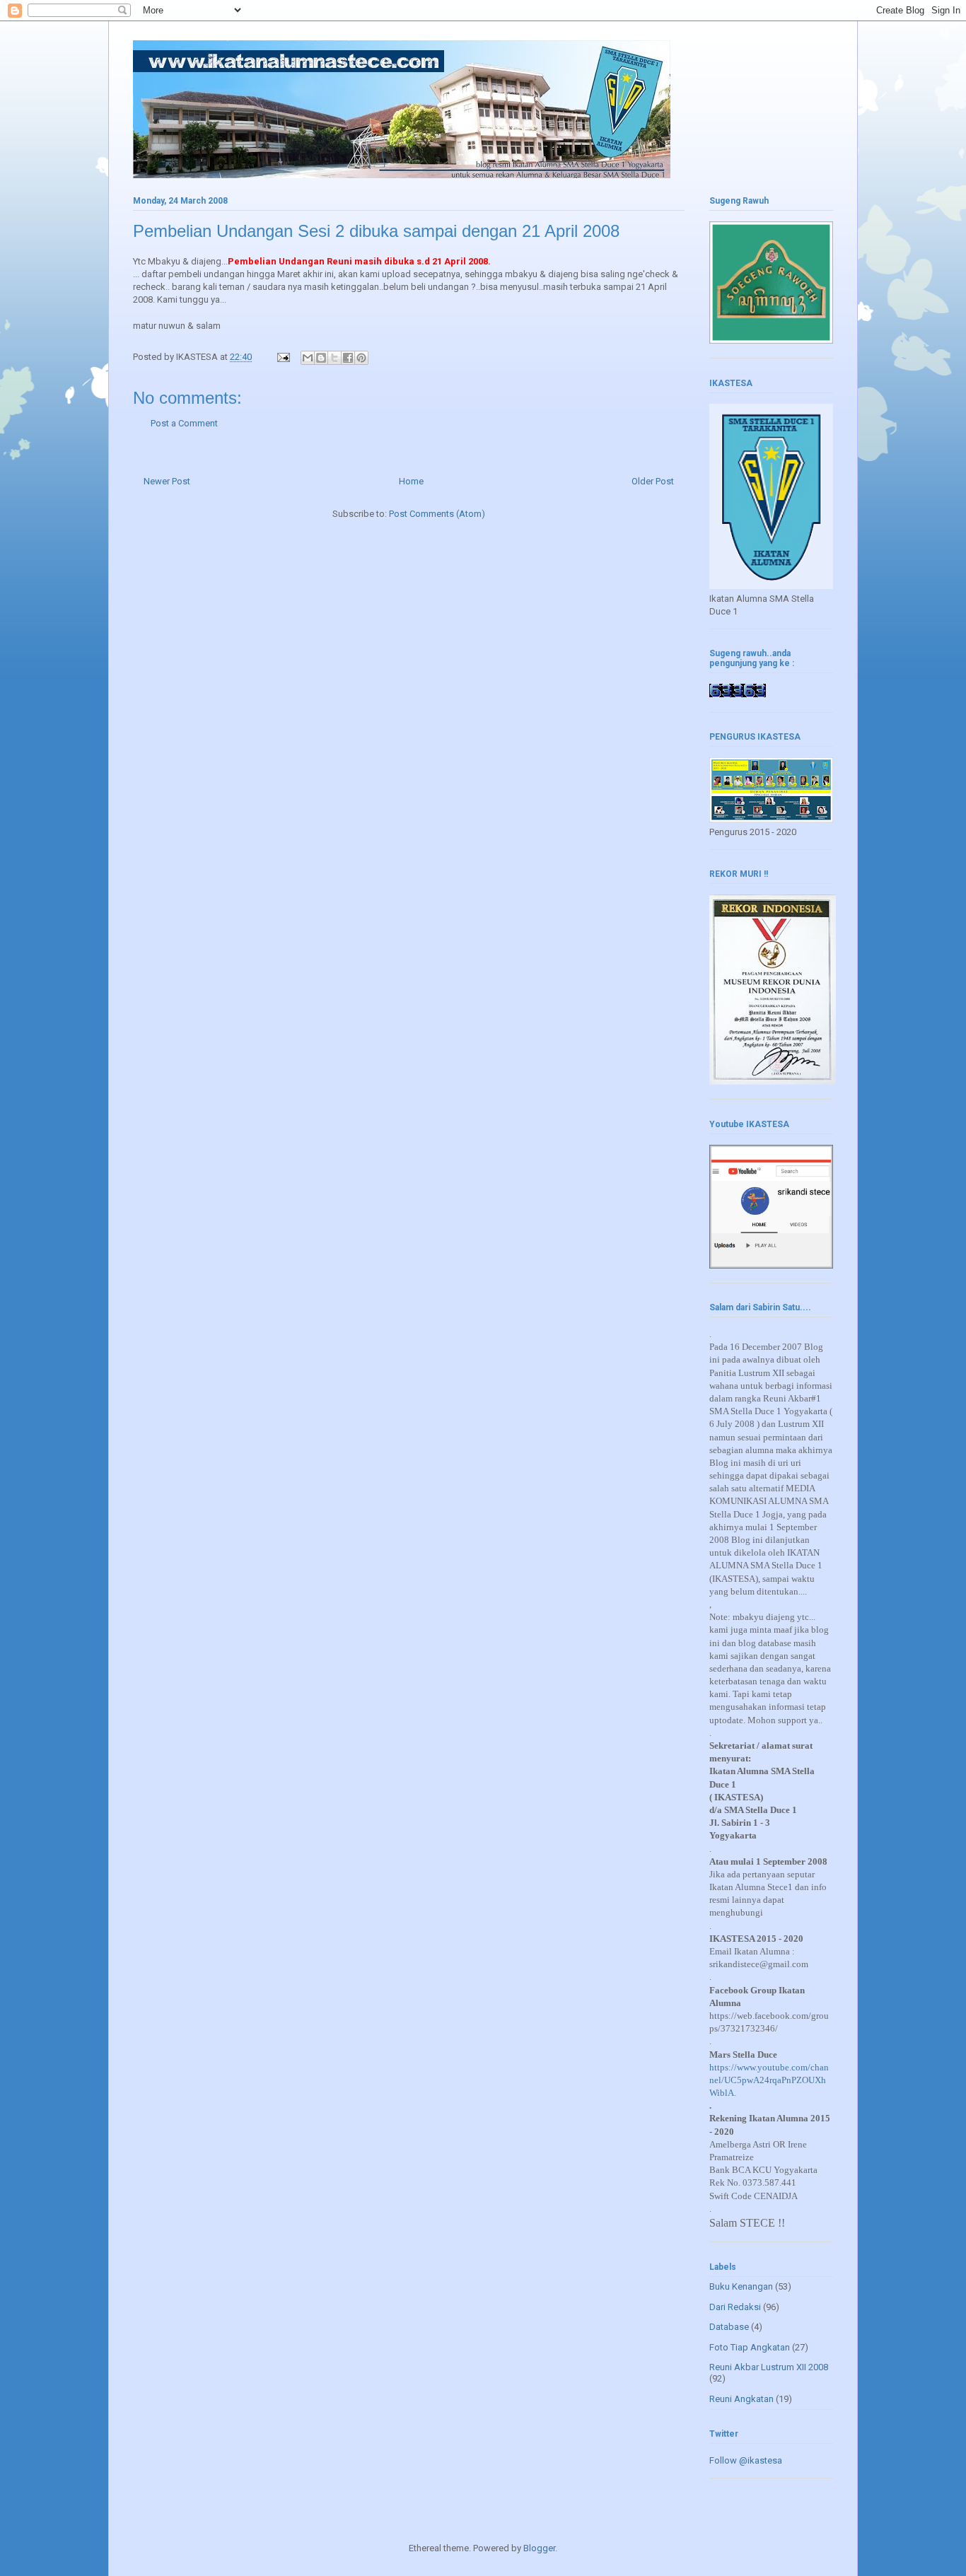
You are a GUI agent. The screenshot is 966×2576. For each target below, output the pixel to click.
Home (411, 481)
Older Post (653, 481)
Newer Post (167, 481)
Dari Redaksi (735, 2307)
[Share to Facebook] (348, 358)
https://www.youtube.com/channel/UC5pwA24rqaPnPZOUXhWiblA (769, 2080)
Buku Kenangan (741, 2286)
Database (729, 2327)
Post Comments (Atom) (437, 514)
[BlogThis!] (321, 358)
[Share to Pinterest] (361, 358)
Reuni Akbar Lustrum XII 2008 (769, 2367)
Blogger (539, 2548)
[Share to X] (334, 358)
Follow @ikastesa (746, 2460)
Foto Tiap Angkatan (750, 2347)
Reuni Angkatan (741, 2399)
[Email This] (308, 358)
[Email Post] (282, 357)
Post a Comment (184, 423)
